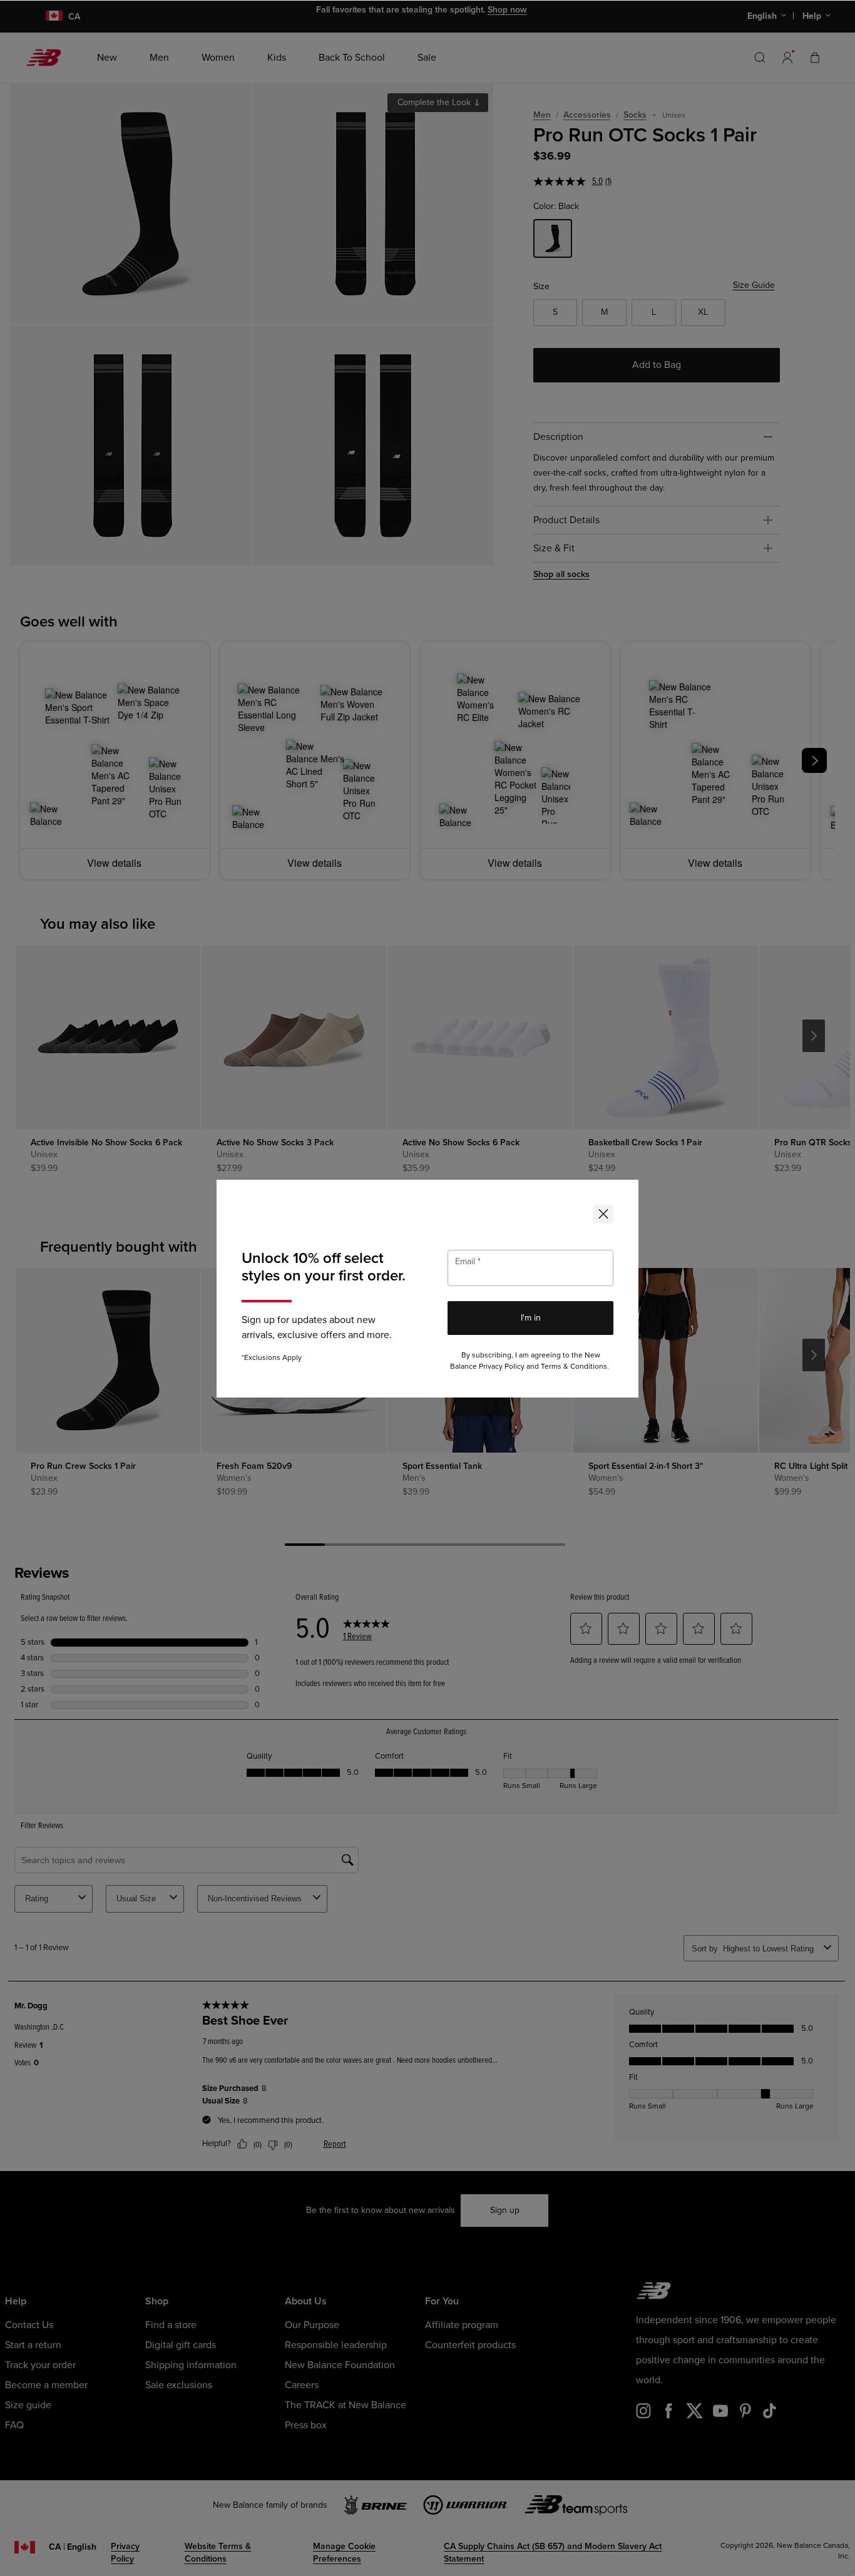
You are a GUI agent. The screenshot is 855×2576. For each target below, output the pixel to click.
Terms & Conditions (574, 1367)
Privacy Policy (502, 1367)
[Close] (603, 1214)
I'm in (531, 1318)
